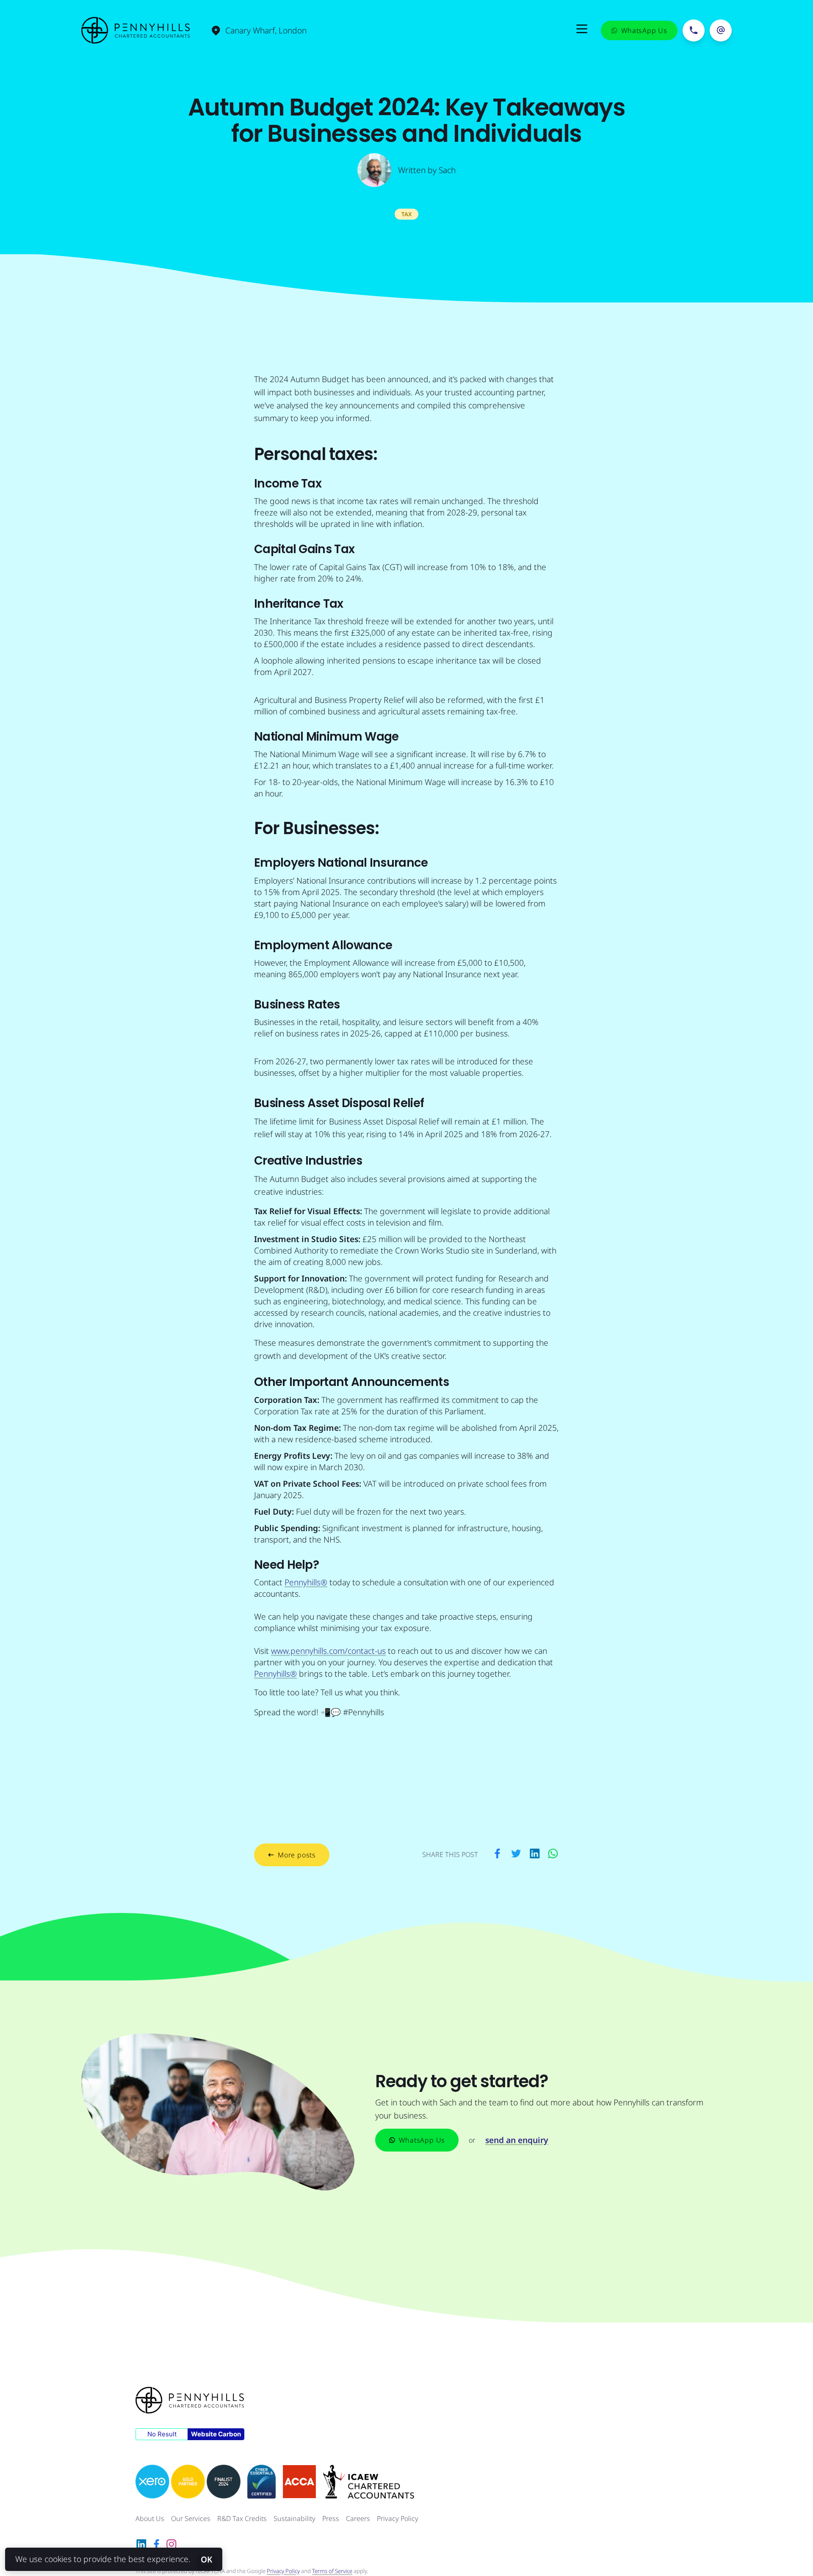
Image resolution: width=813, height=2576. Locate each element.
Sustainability (295, 2518)
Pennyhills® (306, 1582)
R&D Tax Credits (242, 2518)
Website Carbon (216, 2434)
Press (331, 2518)
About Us (150, 2518)
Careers (358, 2518)
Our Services (191, 2518)
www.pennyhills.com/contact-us (328, 1651)
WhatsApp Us (422, 2140)
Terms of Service (332, 2571)
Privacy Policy (398, 2518)
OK (206, 2559)
